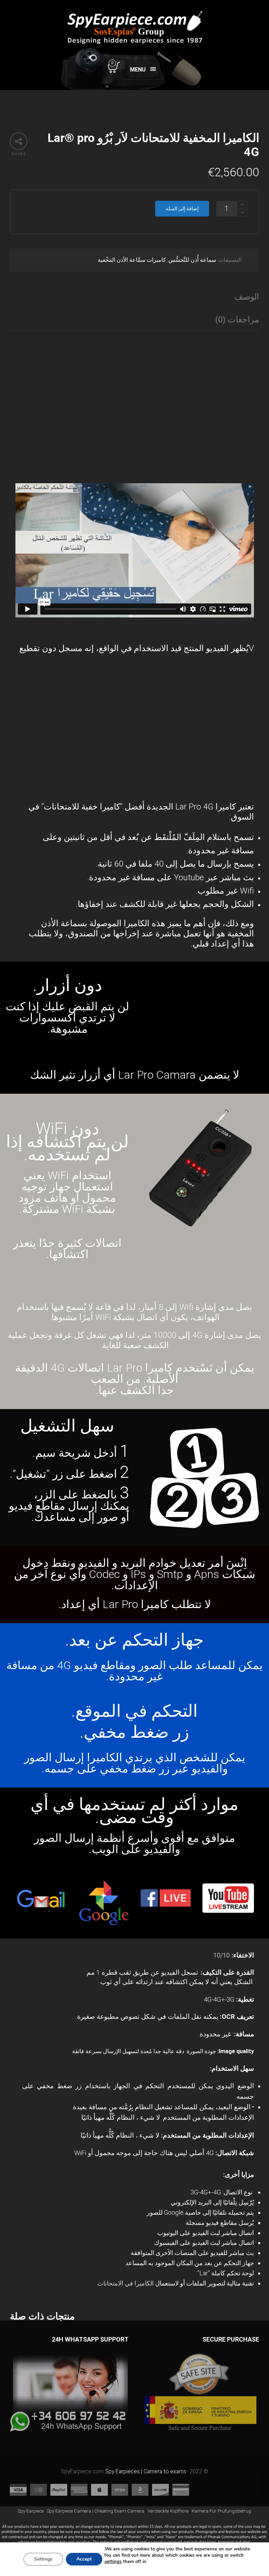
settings (113, 2562)
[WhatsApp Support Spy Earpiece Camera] (69, 2394)
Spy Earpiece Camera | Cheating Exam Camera (96, 2511)
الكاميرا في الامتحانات (126, 2283)
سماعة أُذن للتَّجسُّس (192, 260)
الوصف (247, 297)
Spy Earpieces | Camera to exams (146, 2471)
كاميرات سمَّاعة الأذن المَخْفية (132, 260)
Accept (84, 2559)
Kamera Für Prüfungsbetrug (221, 2511)
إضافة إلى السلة (182, 209)
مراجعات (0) (237, 320)
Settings (43, 2559)
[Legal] (134, 2537)
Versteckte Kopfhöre (168, 2511)
